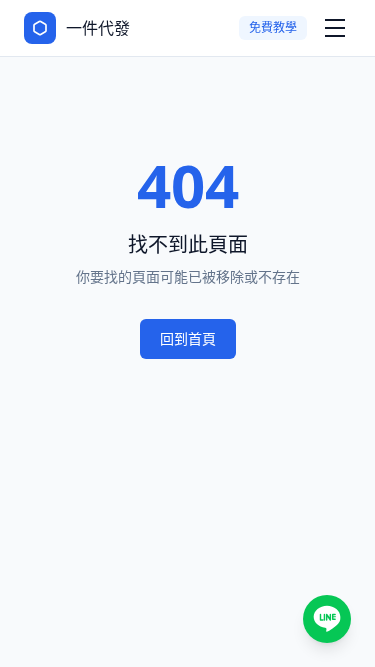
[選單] (335, 28)
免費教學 (273, 27)
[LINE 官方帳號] (327, 619)
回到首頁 (188, 338)
